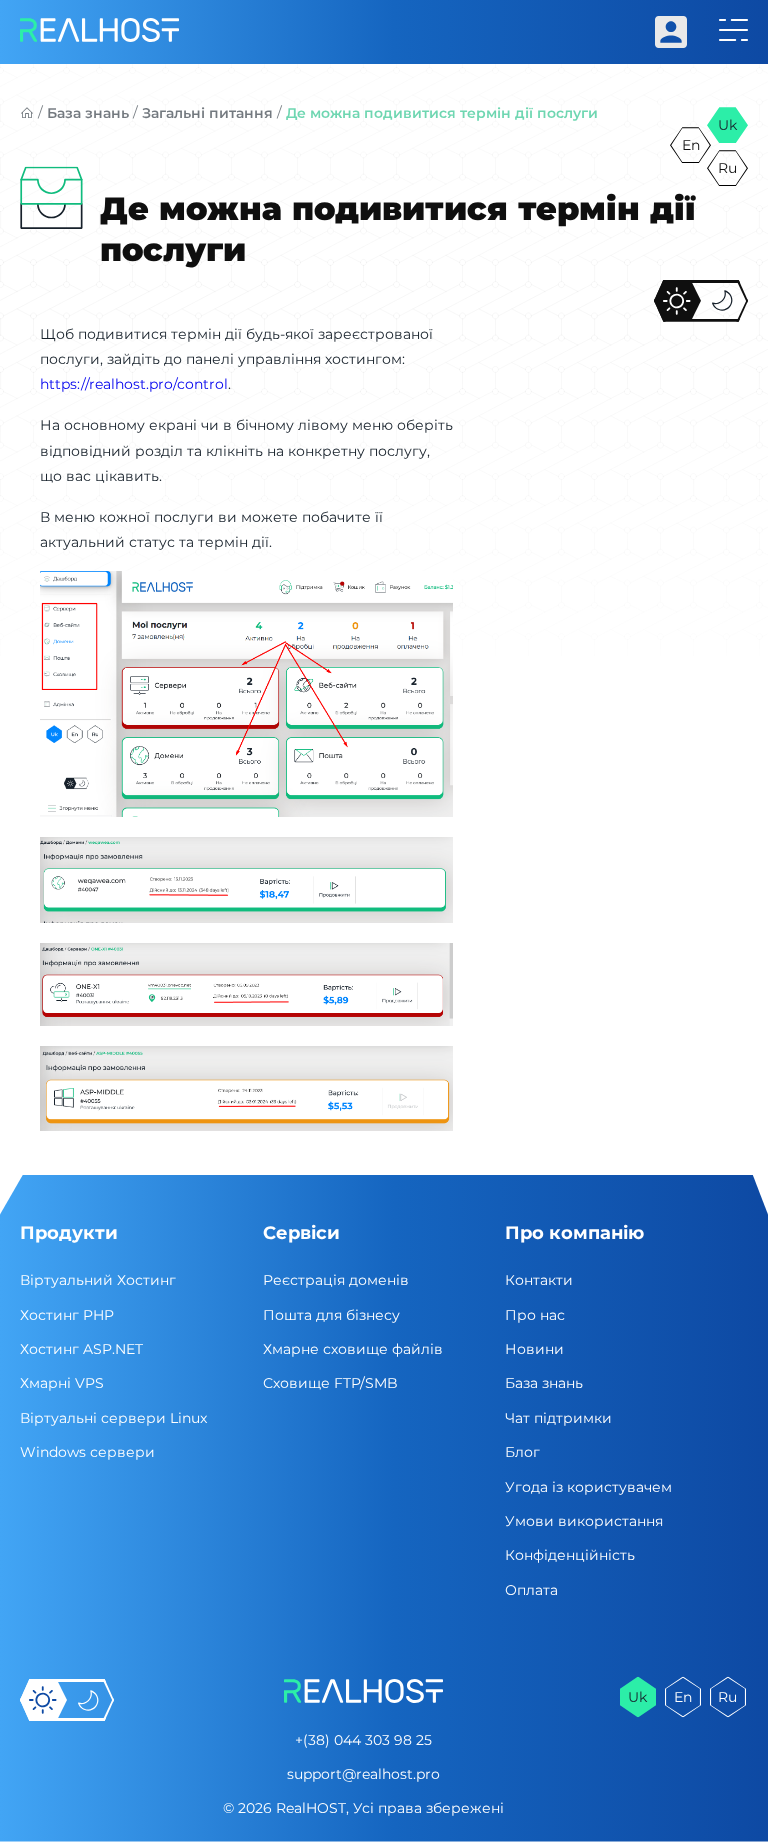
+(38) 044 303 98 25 (363, 1740)
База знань (88, 113)
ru (727, 168)
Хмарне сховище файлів (353, 1349)
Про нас (535, 1315)
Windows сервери (87, 1452)
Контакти (539, 1280)
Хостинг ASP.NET (81, 1349)
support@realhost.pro (363, 1774)
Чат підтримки (558, 1418)
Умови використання (584, 1521)
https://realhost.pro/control (134, 384)
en (691, 145)
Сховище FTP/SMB (330, 1383)
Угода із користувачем (588, 1487)
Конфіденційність (570, 1555)
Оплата (531, 1590)
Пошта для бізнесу (331, 1315)
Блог (522, 1452)
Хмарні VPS (62, 1383)
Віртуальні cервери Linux (113, 1418)
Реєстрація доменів (336, 1280)
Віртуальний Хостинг (98, 1280)
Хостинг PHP (67, 1315)
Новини (534, 1349)
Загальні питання (207, 113)
